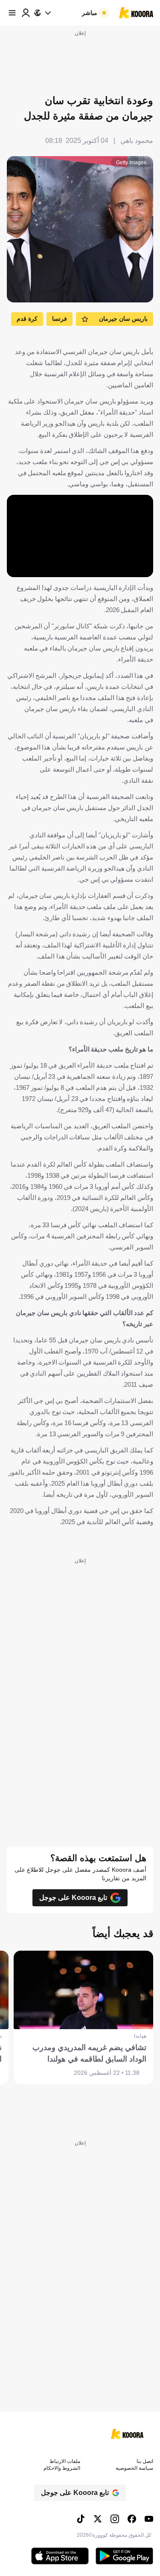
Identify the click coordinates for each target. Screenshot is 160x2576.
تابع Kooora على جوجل (73, 1898)
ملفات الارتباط (65, 2461)
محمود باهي (137, 141)
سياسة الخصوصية (134, 2468)
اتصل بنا (145, 2461)
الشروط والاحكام (62, 2468)
